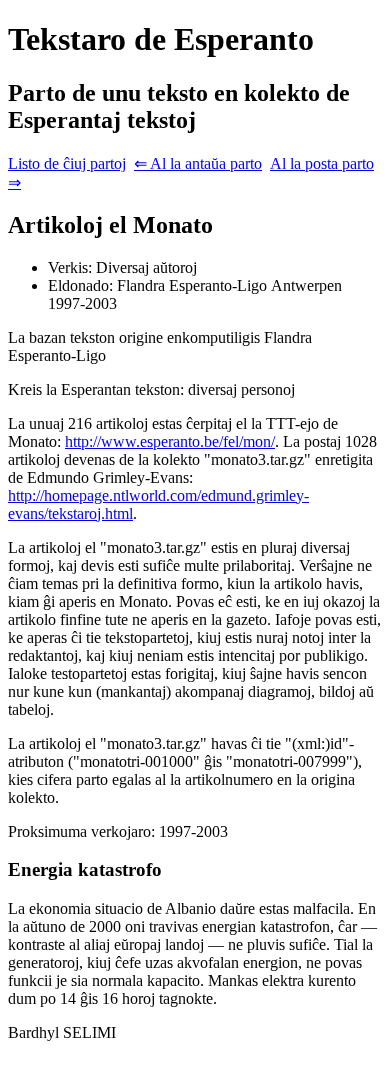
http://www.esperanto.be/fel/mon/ (170, 441)
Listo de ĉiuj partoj (67, 163)
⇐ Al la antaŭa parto (198, 163)
